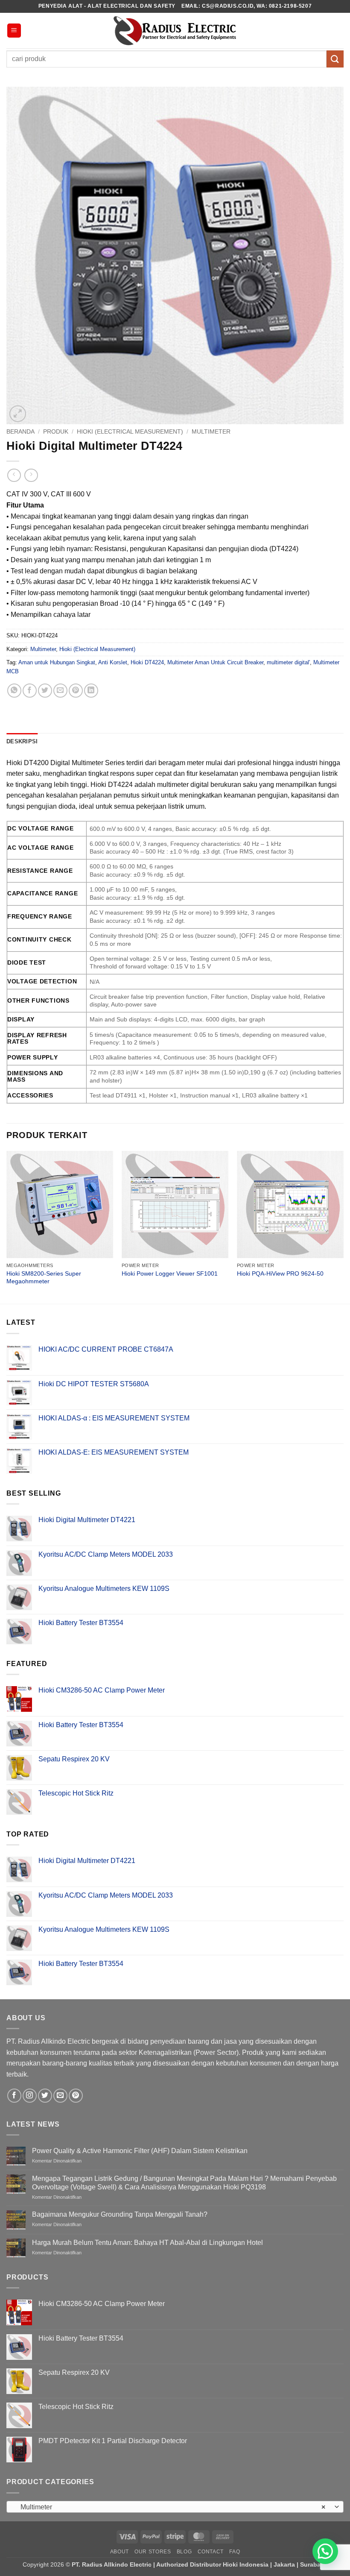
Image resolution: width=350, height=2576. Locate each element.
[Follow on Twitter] (45, 2096)
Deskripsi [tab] (22, 741)
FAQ (235, 2552)
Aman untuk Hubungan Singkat (57, 662)
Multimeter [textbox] (170, 2507)
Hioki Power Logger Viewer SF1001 (170, 1273)
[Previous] (7, 1226)
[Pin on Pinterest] (76, 691)
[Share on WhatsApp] (14, 691)
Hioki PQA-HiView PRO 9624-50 (280, 1273)
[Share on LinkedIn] (91, 691)
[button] (14, 31)
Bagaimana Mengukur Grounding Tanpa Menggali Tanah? (120, 2214)
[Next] (343, 1226)
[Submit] (335, 59)
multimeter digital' (288, 662)
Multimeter (211, 432)
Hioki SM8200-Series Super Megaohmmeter (44, 1278)
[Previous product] (31, 475)
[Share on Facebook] (30, 691)
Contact (211, 2552)
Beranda (20, 432)
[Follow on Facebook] (14, 2096)
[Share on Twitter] (45, 691)
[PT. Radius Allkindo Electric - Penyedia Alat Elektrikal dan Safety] (175, 31)
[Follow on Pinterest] (76, 2096)
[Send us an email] (60, 2096)
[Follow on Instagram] (30, 2096)
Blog (184, 2552)
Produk (56, 432)
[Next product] (14, 475)
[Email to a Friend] (60, 691)
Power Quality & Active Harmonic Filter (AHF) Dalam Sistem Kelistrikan (140, 2151)
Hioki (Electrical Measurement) (130, 432)
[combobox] (175, 2507)
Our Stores (153, 2552)
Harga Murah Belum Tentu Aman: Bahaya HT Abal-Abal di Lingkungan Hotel (147, 2243)
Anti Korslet (113, 662)
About (120, 2552)
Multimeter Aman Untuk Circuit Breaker (215, 662)
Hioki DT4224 (147, 662)
